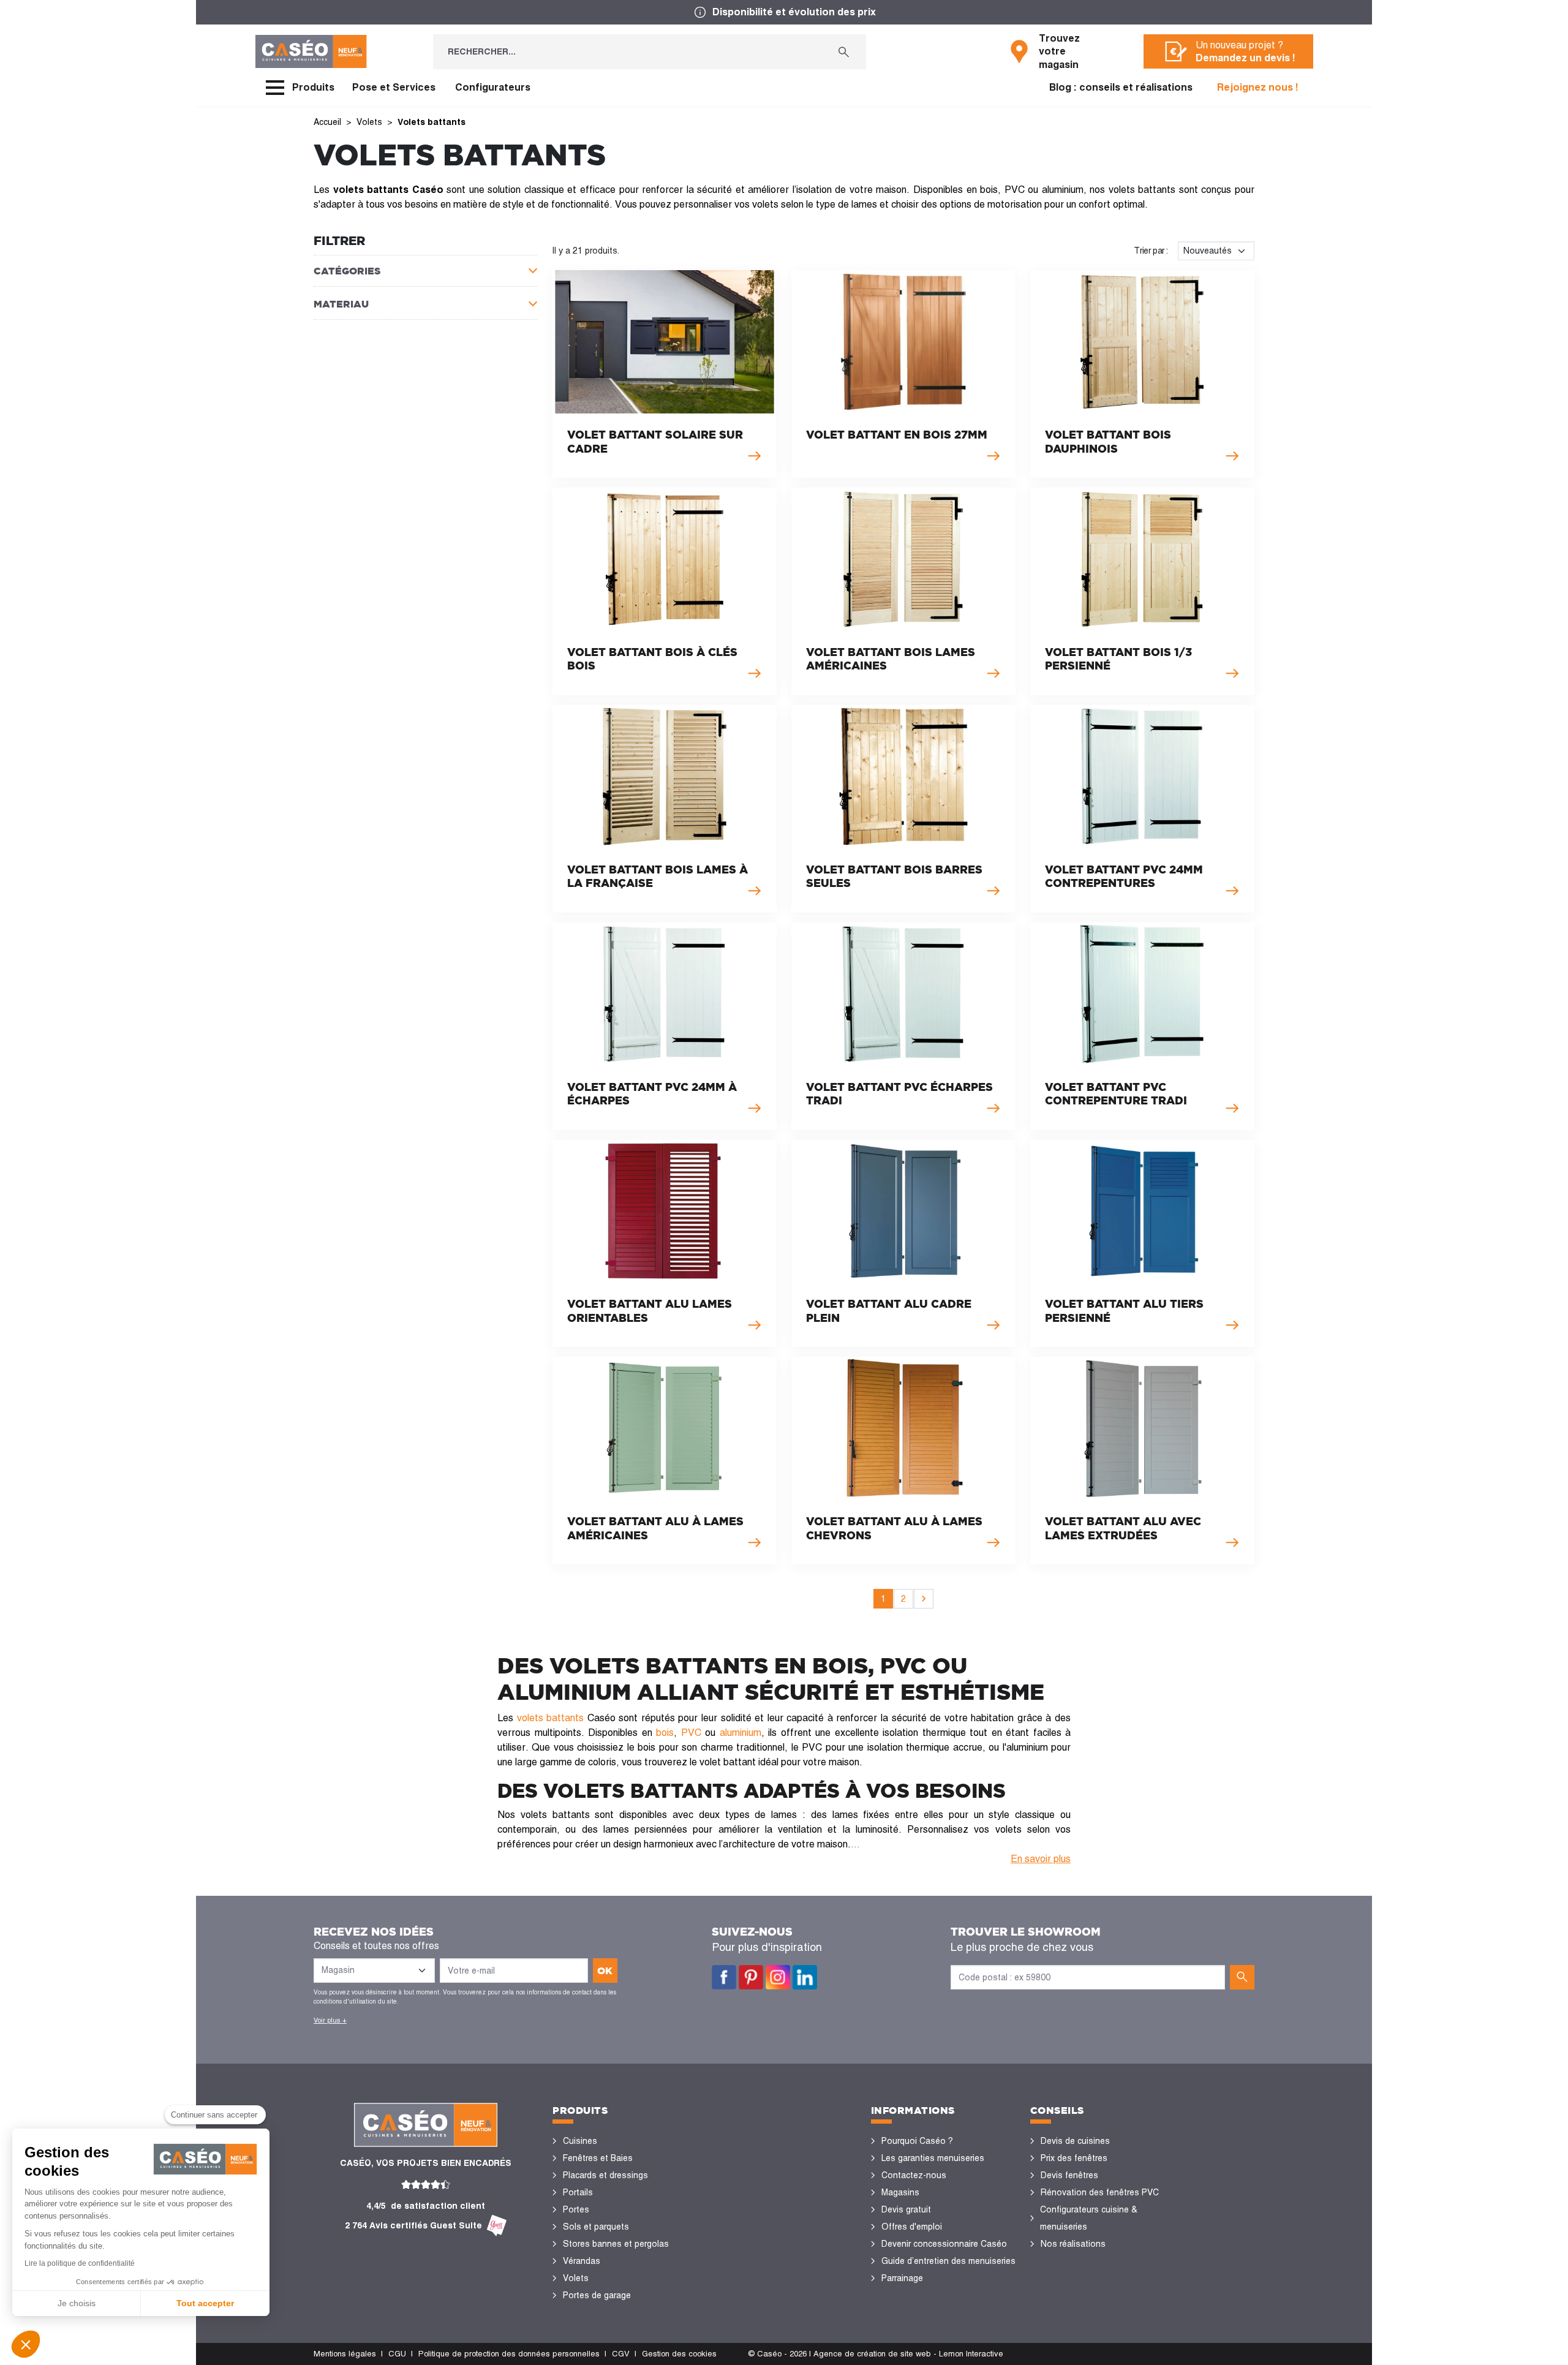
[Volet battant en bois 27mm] (903, 374)
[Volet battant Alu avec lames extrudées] (1142, 1461)
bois (665, 1733)
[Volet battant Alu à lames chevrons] (903, 1461)
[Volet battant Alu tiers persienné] (1142, 1244)
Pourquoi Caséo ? (917, 2141)
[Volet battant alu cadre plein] (903, 1244)
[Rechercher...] (844, 52)
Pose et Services (394, 87)
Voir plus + (330, 2020)
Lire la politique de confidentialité (80, 2263)
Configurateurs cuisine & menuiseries (1089, 2218)
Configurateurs (493, 87)
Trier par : (1151, 251)
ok (605, 1971)
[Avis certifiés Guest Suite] (497, 2226)
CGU (397, 2354)
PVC (691, 1733)
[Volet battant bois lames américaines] (903, 591)
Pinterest (751, 1977)
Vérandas (582, 2261)
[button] (26, 2344)
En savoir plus (1041, 1859)
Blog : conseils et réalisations (1121, 87)
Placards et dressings (605, 2175)
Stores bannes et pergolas (616, 2244)
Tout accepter (205, 2303)
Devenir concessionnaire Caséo (944, 2244)
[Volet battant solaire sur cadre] (665, 374)
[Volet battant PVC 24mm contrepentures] (1142, 809)
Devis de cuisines (1075, 2141)
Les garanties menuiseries (933, 2158)
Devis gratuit (906, 2209)
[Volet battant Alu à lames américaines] (665, 1461)
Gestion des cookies (679, 2354)
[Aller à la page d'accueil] (311, 51)
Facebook (724, 1977)
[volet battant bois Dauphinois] (1142, 374)
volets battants (551, 1718)
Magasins (900, 2192)
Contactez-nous (914, 2175)
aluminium (741, 1733)
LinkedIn (805, 1977)
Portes (576, 2209)
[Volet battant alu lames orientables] (665, 1244)
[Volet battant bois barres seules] (903, 809)
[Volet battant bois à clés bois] (665, 591)
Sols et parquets (596, 2227)
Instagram (778, 1977)
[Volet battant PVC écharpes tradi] (903, 1026)
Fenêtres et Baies (598, 2158)
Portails (578, 2192)
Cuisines (580, 2141)
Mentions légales (345, 2354)
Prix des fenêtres (1074, 2158)
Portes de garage (597, 2295)
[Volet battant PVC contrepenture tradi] (1142, 1026)
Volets (576, 2278)
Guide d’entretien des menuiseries (948, 2261)
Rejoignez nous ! (1258, 87)
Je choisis (77, 2303)
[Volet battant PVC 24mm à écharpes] (665, 1026)
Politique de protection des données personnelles (509, 2354)
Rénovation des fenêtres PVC (1100, 2192)
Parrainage (902, 2278)
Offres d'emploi (912, 2227)
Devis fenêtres (1069, 2175)
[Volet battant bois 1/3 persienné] (1142, 591)
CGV (621, 2354)
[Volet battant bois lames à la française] (665, 809)
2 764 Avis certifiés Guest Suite (413, 2225)
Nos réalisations (1073, 2244)
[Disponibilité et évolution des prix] (784, 12)
